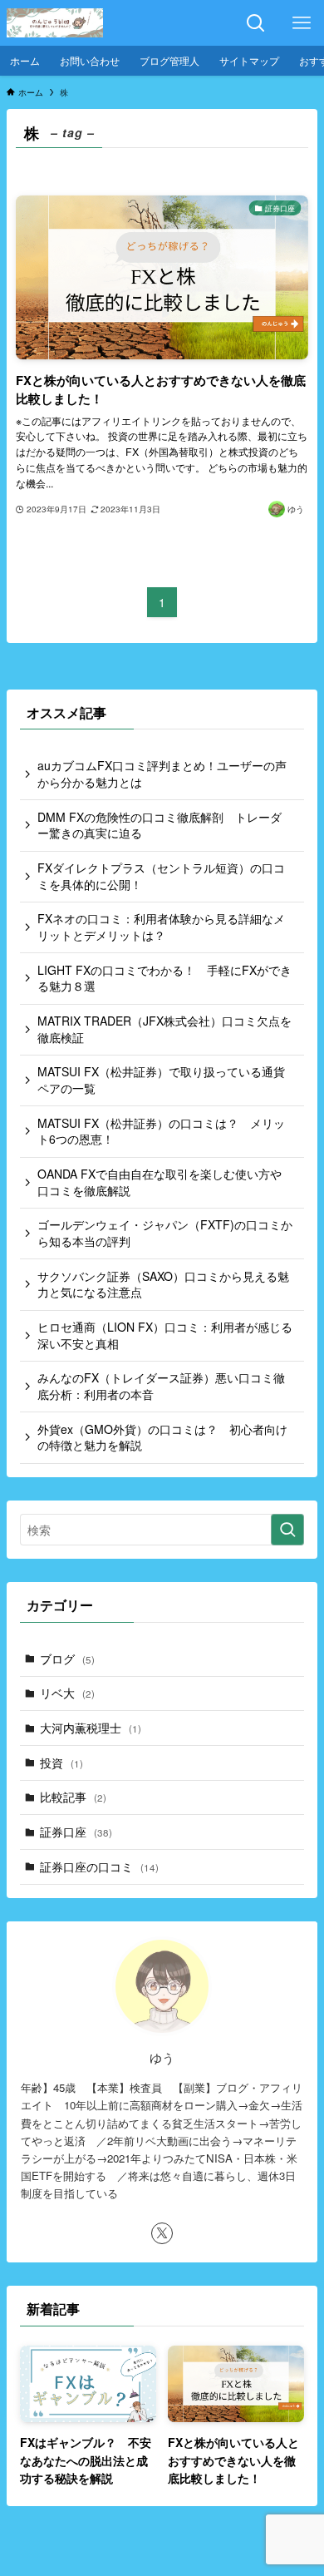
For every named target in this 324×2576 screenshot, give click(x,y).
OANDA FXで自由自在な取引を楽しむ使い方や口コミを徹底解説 (160, 1182)
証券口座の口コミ (99, 1866)
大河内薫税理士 (91, 1728)
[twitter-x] (162, 2233)
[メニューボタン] (301, 23)
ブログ (67, 1659)
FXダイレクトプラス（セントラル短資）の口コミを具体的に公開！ (161, 876)
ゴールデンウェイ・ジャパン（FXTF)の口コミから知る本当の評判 (165, 1233)
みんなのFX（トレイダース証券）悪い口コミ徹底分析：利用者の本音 (161, 1386)
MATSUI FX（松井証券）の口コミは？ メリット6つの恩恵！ (161, 1131)
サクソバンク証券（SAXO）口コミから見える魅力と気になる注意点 (163, 1284)
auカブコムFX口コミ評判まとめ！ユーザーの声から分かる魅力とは (162, 774)
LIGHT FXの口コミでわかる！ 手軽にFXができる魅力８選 (164, 978)
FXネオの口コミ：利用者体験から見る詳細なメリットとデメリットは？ (161, 927)
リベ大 (67, 1693)
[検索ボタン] (255, 23)
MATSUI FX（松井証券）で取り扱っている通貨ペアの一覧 (161, 1080)
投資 (61, 1763)
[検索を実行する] (287, 1530)
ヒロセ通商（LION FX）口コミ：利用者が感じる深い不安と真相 (165, 1335)
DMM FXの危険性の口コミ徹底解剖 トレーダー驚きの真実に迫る (160, 825)
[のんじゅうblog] (55, 23)
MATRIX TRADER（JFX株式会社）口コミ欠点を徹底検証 (164, 1029)
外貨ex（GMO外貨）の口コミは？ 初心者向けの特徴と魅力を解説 (162, 1437)
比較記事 (73, 1797)
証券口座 (76, 1832)
